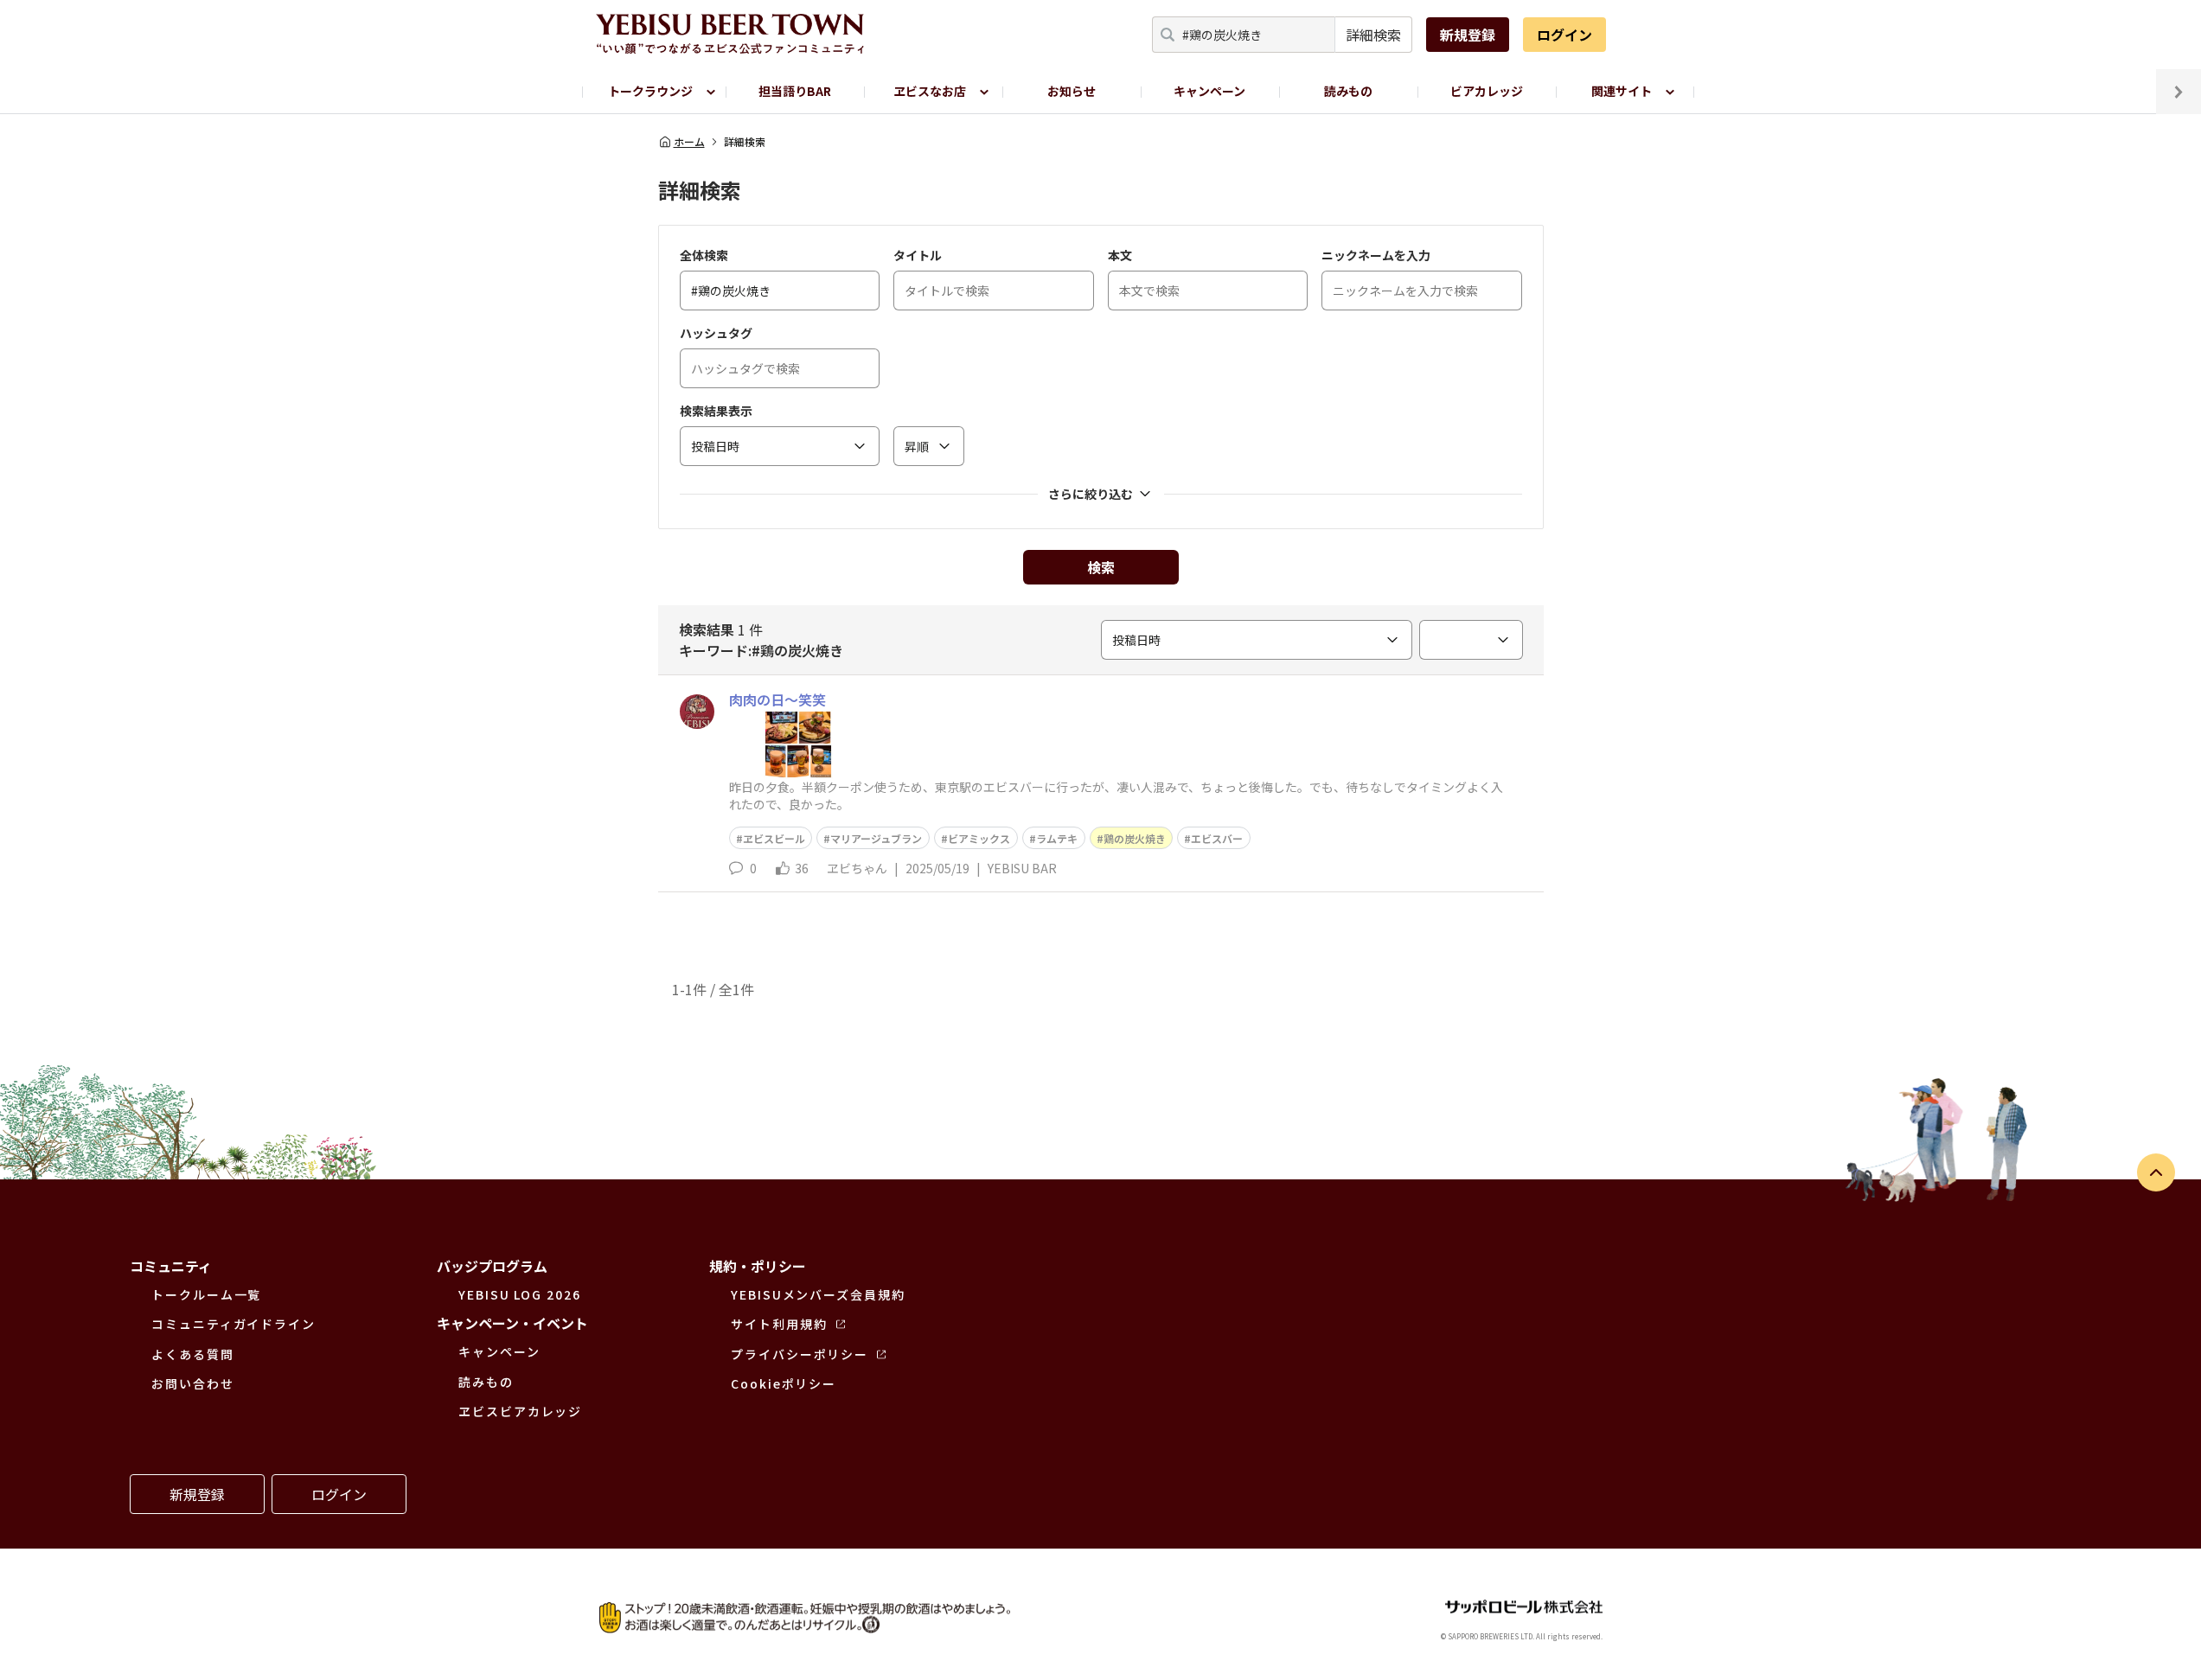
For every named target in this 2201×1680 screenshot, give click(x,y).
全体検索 (704, 255)
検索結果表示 (716, 411)
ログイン (1564, 35)
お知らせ (1072, 91)
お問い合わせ (193, 1383)
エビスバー (1217, 838)
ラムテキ (1057, 838)
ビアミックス (979, 838)
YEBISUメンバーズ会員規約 (818, 1294)
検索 (1101, 567)
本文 (1120, 255)
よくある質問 (193, 1354)
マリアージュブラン (876, 838)
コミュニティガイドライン (234, 1324)
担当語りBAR (795, 91)
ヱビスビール (774, 838)
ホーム (689, 142)
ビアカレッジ (1487, 91)
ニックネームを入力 (1376, 255)
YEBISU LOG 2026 (520, 1294)
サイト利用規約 (779, 1324)
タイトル (918, 255)
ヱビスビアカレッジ (520, 1411)
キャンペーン (1209, 91)
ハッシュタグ (716, 333)
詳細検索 (1373, 35)
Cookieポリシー (784, 1383)
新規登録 (1468, 35)
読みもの (1348, 91)
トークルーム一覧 (206, 1294)
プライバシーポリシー (800, 1354)
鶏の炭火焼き (1135, 838)
